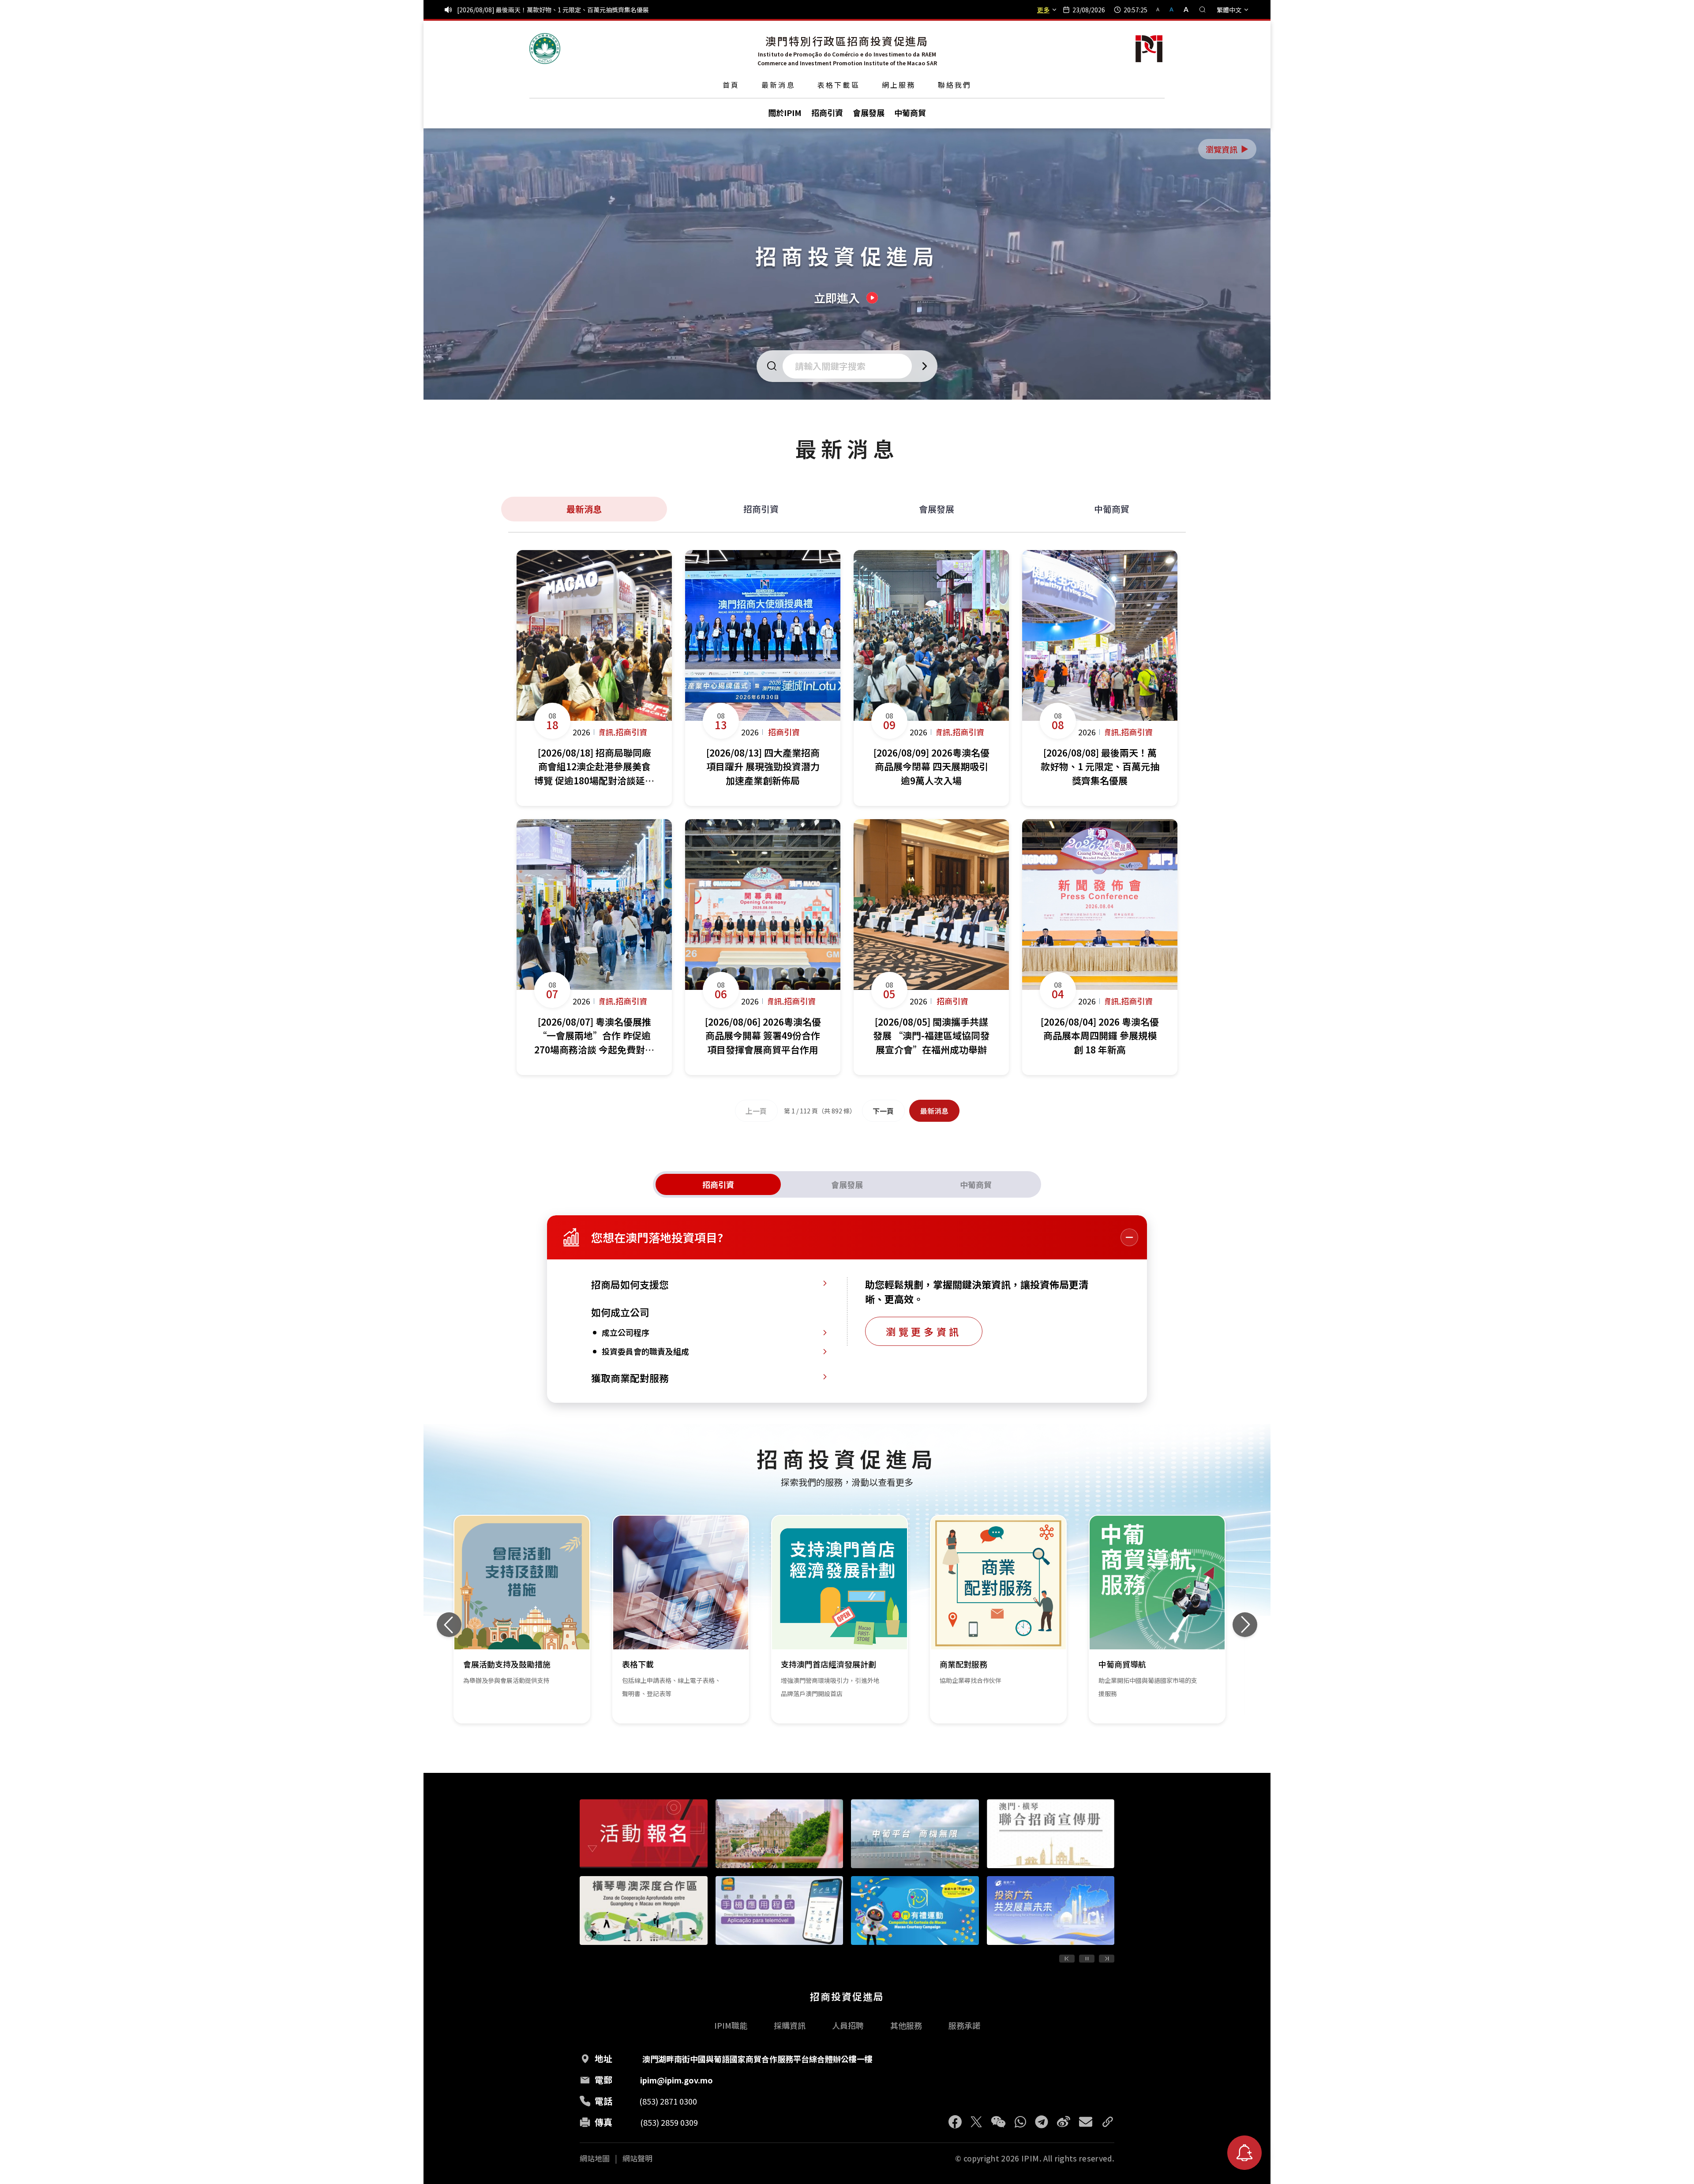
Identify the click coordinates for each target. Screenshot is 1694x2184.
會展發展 (937, 509)
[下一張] (1245, 1625)
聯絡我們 (955, 85)
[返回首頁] (545, 49)
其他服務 (906, 2025)
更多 (1043, 10)
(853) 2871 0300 (668, 2101)
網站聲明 (637, 2158)
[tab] (718, 1184)
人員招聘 (848, 2025)
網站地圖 (595, 2158)
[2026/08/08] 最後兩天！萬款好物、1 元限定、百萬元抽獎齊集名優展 (553, 10)
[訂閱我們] (1244, 2153)
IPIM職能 (731, 2025)
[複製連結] (1108, 2122)
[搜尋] (1203, 10)
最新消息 (778, 85)
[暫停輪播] (1087, 1959)
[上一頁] (1067, 1959)
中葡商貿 (1112, 509)
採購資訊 (790, 2025)
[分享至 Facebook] (955, 2122)
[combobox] (850, 366)
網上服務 (899, 85)
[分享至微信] (998, 2122)
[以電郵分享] (1086, 2122)
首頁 (731, 85)
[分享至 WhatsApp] (1020, 2122)
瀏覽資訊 (1228, 149)
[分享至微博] (1064, 2122)
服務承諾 (964, 2025)
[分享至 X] (976, 2122)
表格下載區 (839, 85)
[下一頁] (1107, 1959)
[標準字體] (1172, 9)
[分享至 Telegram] (1042, 2122)
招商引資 (761, 509)
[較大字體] (1183, 9)
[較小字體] (1162, 9)
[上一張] (449, 1625)
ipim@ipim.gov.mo (676, 2080)
